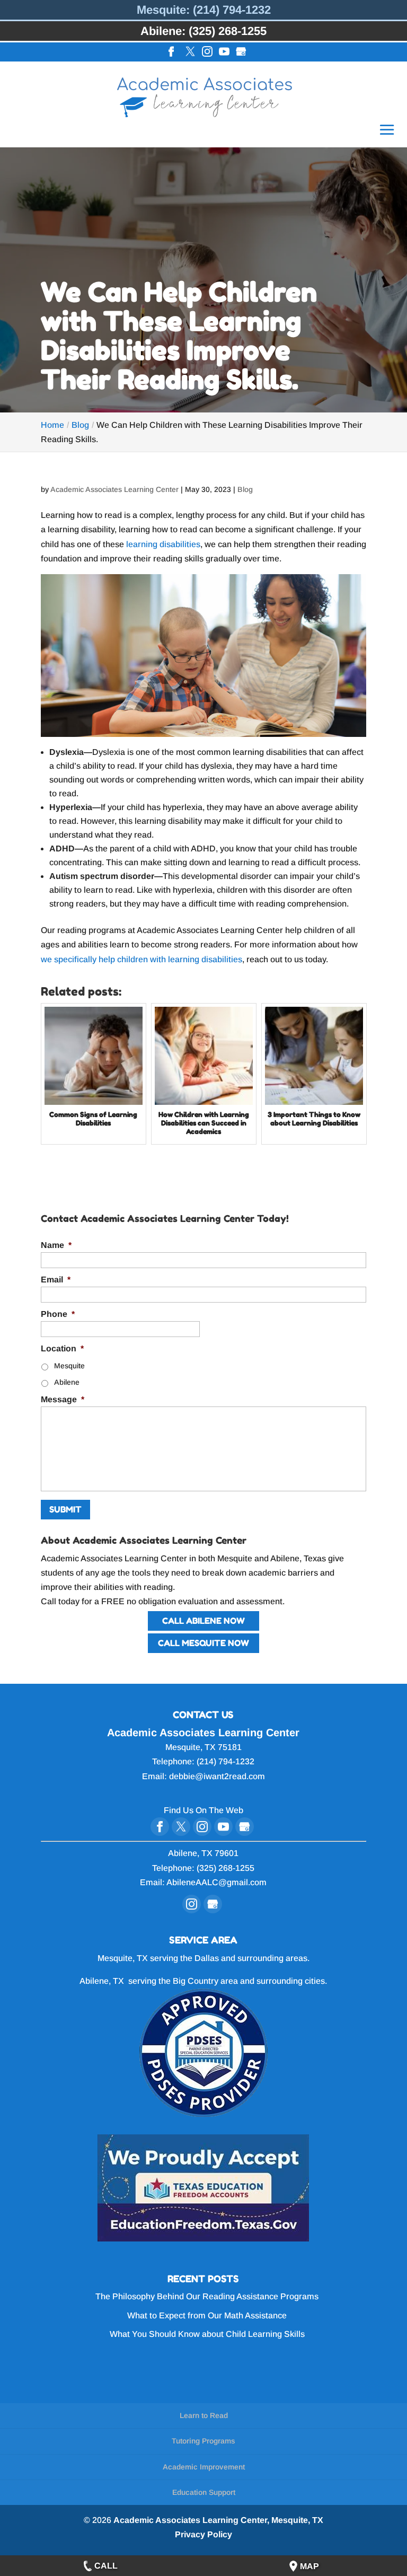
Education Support (204, 2492)
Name (56, 1245)
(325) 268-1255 (225, 1868)
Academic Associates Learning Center (114, 489)
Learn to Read (204, 2415)
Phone (58, 1314)
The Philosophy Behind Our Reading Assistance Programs (207, 2296)
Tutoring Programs (203, 2441)
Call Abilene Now (203, 1621)
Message (63, 1399)
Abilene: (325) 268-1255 (203, 31)
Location (62, 1348)
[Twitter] (190, 52)
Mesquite (69, 1366)
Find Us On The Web (203, 1810)
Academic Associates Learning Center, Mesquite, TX (218, 2520)
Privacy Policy (203, 2534)
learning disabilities (162, 544)
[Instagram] (207, 52)
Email (56, 1280)
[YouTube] (224, 52)
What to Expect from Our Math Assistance (207, 2315)
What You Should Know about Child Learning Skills (207, 2334)
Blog (245, 489)
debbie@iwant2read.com (217, 1776)
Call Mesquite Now (203, 1643)
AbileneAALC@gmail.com (216, 1882)
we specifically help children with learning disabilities (141, 959)
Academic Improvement (204, 2467)
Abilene (67, 1382)
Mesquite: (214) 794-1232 (204, 10)
